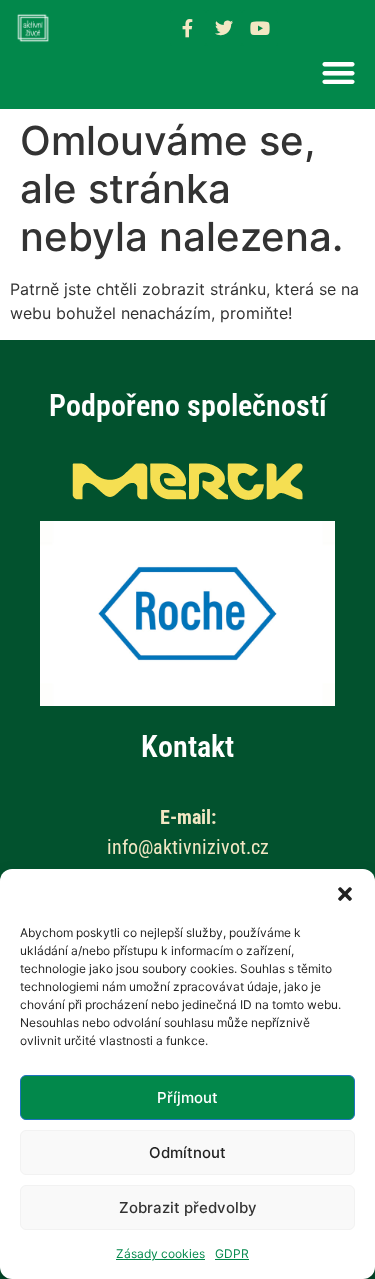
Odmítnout (187, 1152)
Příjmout (187, 1097)
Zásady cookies (160, 1253)
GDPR (232, 1253)
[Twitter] (224, 28)
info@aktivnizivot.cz (188, 847)
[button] (345, 894)
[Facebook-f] (188, 28)
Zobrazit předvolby (188, 1207)
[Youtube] (260, 28)
